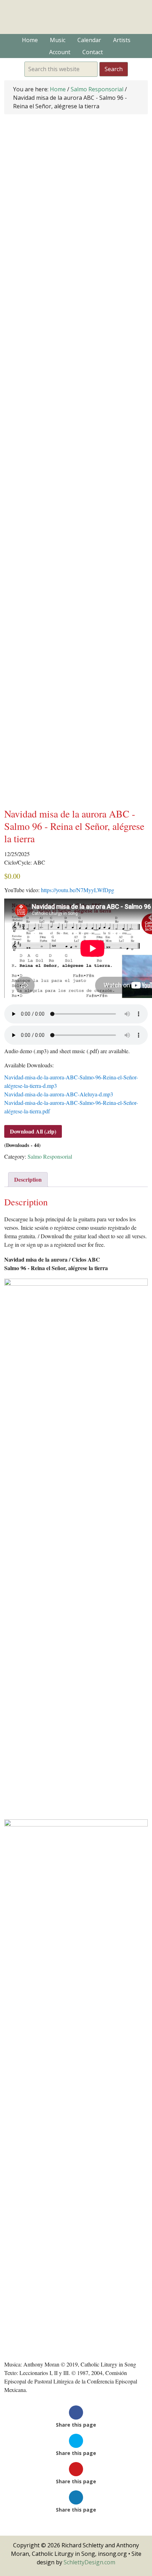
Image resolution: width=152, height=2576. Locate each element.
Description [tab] (28, 1179)
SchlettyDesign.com (89, 2562)
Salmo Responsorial (97, 89)
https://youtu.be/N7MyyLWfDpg (78, 890)
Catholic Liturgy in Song (76, 17)
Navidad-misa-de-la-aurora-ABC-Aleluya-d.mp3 (59, 1094)
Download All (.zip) (33, 1131)
